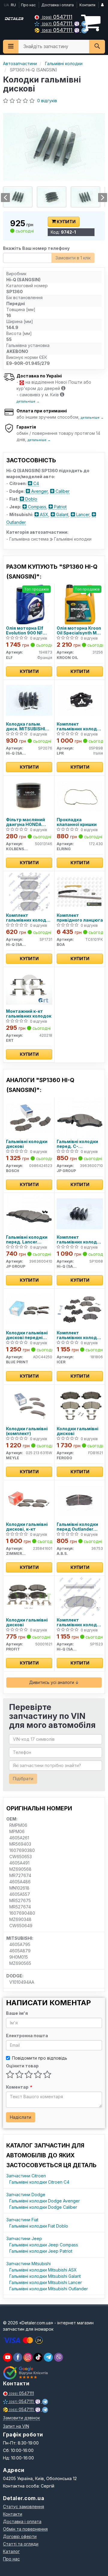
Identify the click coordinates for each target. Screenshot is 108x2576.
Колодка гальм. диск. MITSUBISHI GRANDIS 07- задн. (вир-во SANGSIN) (27, 726)
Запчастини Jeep (24, 2238)
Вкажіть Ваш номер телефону (36, 248)
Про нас (28, 5)
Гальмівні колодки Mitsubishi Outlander (49, 2289)
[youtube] (7, 2357)
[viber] (18, 2357)
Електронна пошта (27, 2036)
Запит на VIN (16, 2426)
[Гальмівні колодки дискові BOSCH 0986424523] (29, 1118)
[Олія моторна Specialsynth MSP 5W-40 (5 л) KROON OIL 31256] (80, 604)
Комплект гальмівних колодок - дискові (29, 918)
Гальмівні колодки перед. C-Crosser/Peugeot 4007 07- (77, 1144)
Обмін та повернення (25, 2529)
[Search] (97, 47)
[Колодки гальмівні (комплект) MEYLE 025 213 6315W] (29, 1405)
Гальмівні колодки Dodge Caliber (43, 2207)
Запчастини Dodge (26, 2195)
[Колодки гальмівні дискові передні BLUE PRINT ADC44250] (29, 1309)
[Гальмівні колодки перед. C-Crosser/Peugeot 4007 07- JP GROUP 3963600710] (80, 1118)
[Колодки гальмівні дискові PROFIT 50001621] (29, 1596)
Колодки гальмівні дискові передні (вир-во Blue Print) (27, 1335)
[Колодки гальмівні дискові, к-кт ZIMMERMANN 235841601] (29, 1500)
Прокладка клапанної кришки (77, 822)
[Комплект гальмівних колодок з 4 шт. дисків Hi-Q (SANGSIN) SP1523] (80, 1596)
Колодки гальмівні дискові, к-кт (27, 1527)
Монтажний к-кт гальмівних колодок (29, 1014)
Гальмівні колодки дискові (27, 1144)
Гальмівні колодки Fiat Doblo (39, 2226)
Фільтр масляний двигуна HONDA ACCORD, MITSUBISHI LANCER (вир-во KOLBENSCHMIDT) (28, 822)
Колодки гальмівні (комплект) (27, 1431)
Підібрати (23, 1779)
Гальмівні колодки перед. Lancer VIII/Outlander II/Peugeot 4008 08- (28, 1239)
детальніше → (28, 401)
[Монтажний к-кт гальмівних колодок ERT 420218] (29, 987)
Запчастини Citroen (26, 2176)
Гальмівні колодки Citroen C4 (39, 2182)
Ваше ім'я (17, 2013)
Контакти (87, 5)
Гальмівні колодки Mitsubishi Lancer (46, 2282)
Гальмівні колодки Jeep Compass (44, 2245)
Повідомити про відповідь (40, 2058)
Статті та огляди (21, 2544)
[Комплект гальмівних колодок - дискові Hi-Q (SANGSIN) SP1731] (29, 891)
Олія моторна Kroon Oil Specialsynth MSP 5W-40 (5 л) (80, 630)
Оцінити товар (22, 2066)
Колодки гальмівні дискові (78, 1431)
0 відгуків (47, 101)
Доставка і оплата (58, 5)
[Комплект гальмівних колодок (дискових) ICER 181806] (80, 1309)
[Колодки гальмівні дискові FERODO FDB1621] (80, 1405)
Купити (66, 222)
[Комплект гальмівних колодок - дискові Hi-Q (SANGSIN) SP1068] (80, 1213)
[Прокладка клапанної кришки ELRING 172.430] (80, 796)
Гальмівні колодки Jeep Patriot (41, 2251)
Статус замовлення (24, 2507)
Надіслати (21, 2117)
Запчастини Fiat (22, 2220)
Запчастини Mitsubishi (28, 2264)
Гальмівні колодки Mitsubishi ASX (43, 2270)
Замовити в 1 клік (73, 258)
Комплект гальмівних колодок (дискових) (79, 1335)
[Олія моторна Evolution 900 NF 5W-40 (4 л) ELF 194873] (29, 604)
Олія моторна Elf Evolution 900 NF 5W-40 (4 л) (25, 630)
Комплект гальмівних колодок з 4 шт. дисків (79, 726)
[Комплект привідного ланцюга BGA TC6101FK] (80, 891)
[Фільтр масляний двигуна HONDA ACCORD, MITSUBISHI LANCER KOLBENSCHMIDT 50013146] (29, 796)
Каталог (11, 2551)
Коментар (19, 2087)
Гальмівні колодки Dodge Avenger (45, 2201)
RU (13, 5)
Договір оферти (20, 2536)
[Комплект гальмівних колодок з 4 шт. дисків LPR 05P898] (80, 700)
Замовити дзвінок (21, 2418)
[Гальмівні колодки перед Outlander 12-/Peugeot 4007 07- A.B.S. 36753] (80, 1500)
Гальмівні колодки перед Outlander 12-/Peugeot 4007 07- (77, 1527)
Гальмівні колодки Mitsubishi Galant (45, 2276)
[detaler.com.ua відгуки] (26, 2373)
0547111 (57, 17)
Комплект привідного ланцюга (80, 918)
